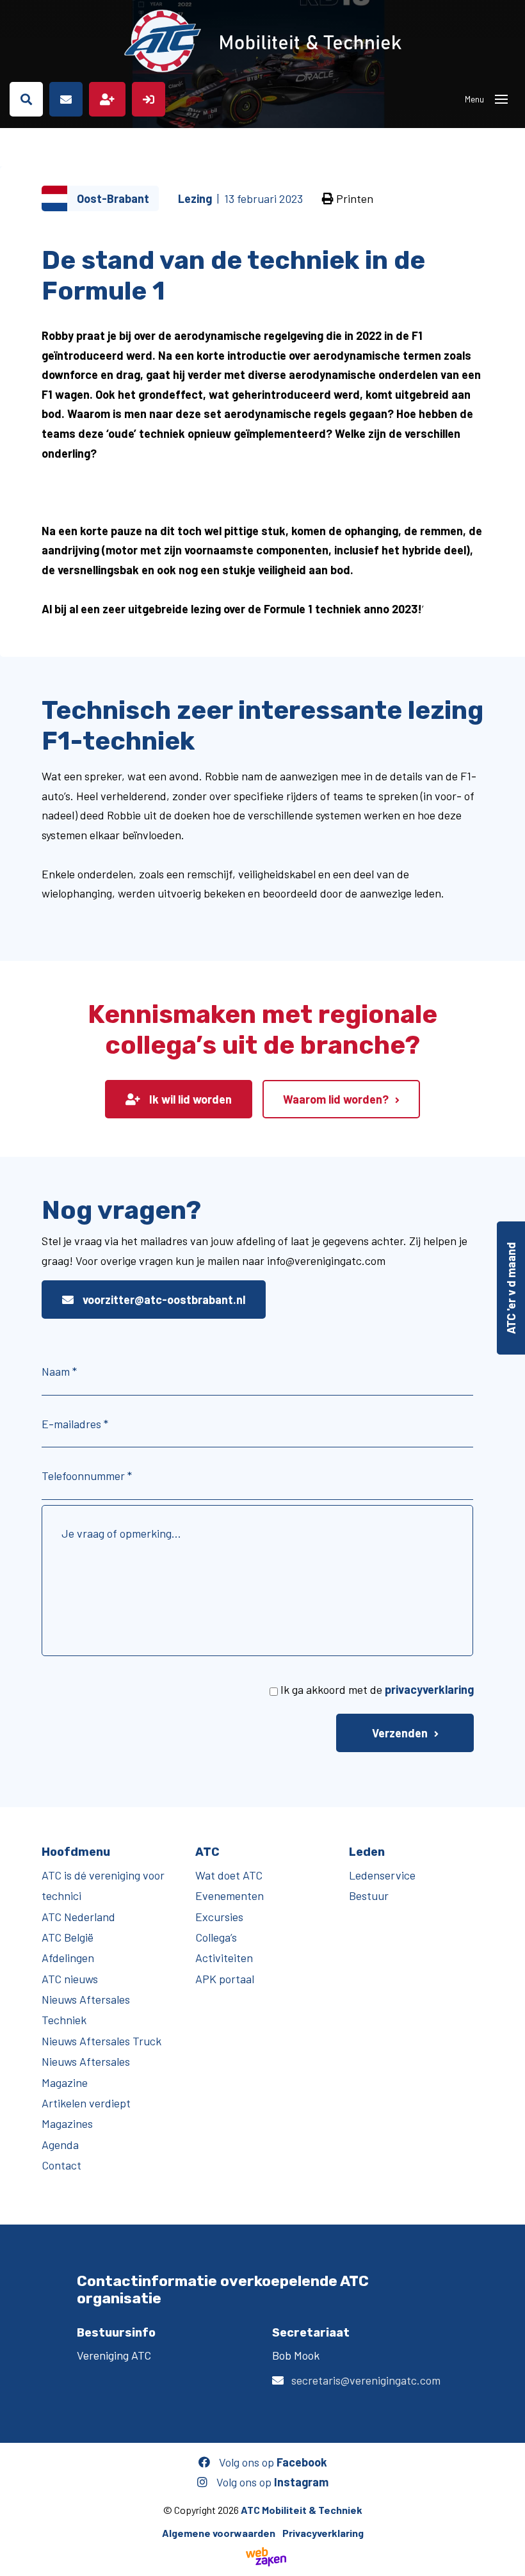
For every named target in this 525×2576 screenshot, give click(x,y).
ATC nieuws (70, 1979)
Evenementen (230, 1896)
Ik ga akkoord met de (377, 1689)
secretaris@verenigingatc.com (366, 2380)
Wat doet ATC (229, 1875)
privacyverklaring (429, 1689)
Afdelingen (68, 1958)
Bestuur (369, 1896)
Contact (61, 2165)
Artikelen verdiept (86, 2103)
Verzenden (400, 1733)
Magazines (67, 2123)
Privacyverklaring (323, 2533)
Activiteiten (224, 1958)
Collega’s (216, 1937)
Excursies (219, 1917)
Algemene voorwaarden (219, 2533)
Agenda (60, 2145)
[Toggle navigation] (501, 99)
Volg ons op (272, 2462)
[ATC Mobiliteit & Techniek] (262, 41)
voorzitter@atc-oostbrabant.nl (163, 1300)
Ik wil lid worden (189, 1099)
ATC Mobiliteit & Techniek (302, 2510)
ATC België (68, 1937)
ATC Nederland (78, 1917)
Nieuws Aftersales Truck (101, 2041)
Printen (353, 198)
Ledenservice (382, 1875)
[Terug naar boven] (509, 2560)
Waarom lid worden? (336, 1099)
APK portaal (225, 1979)
